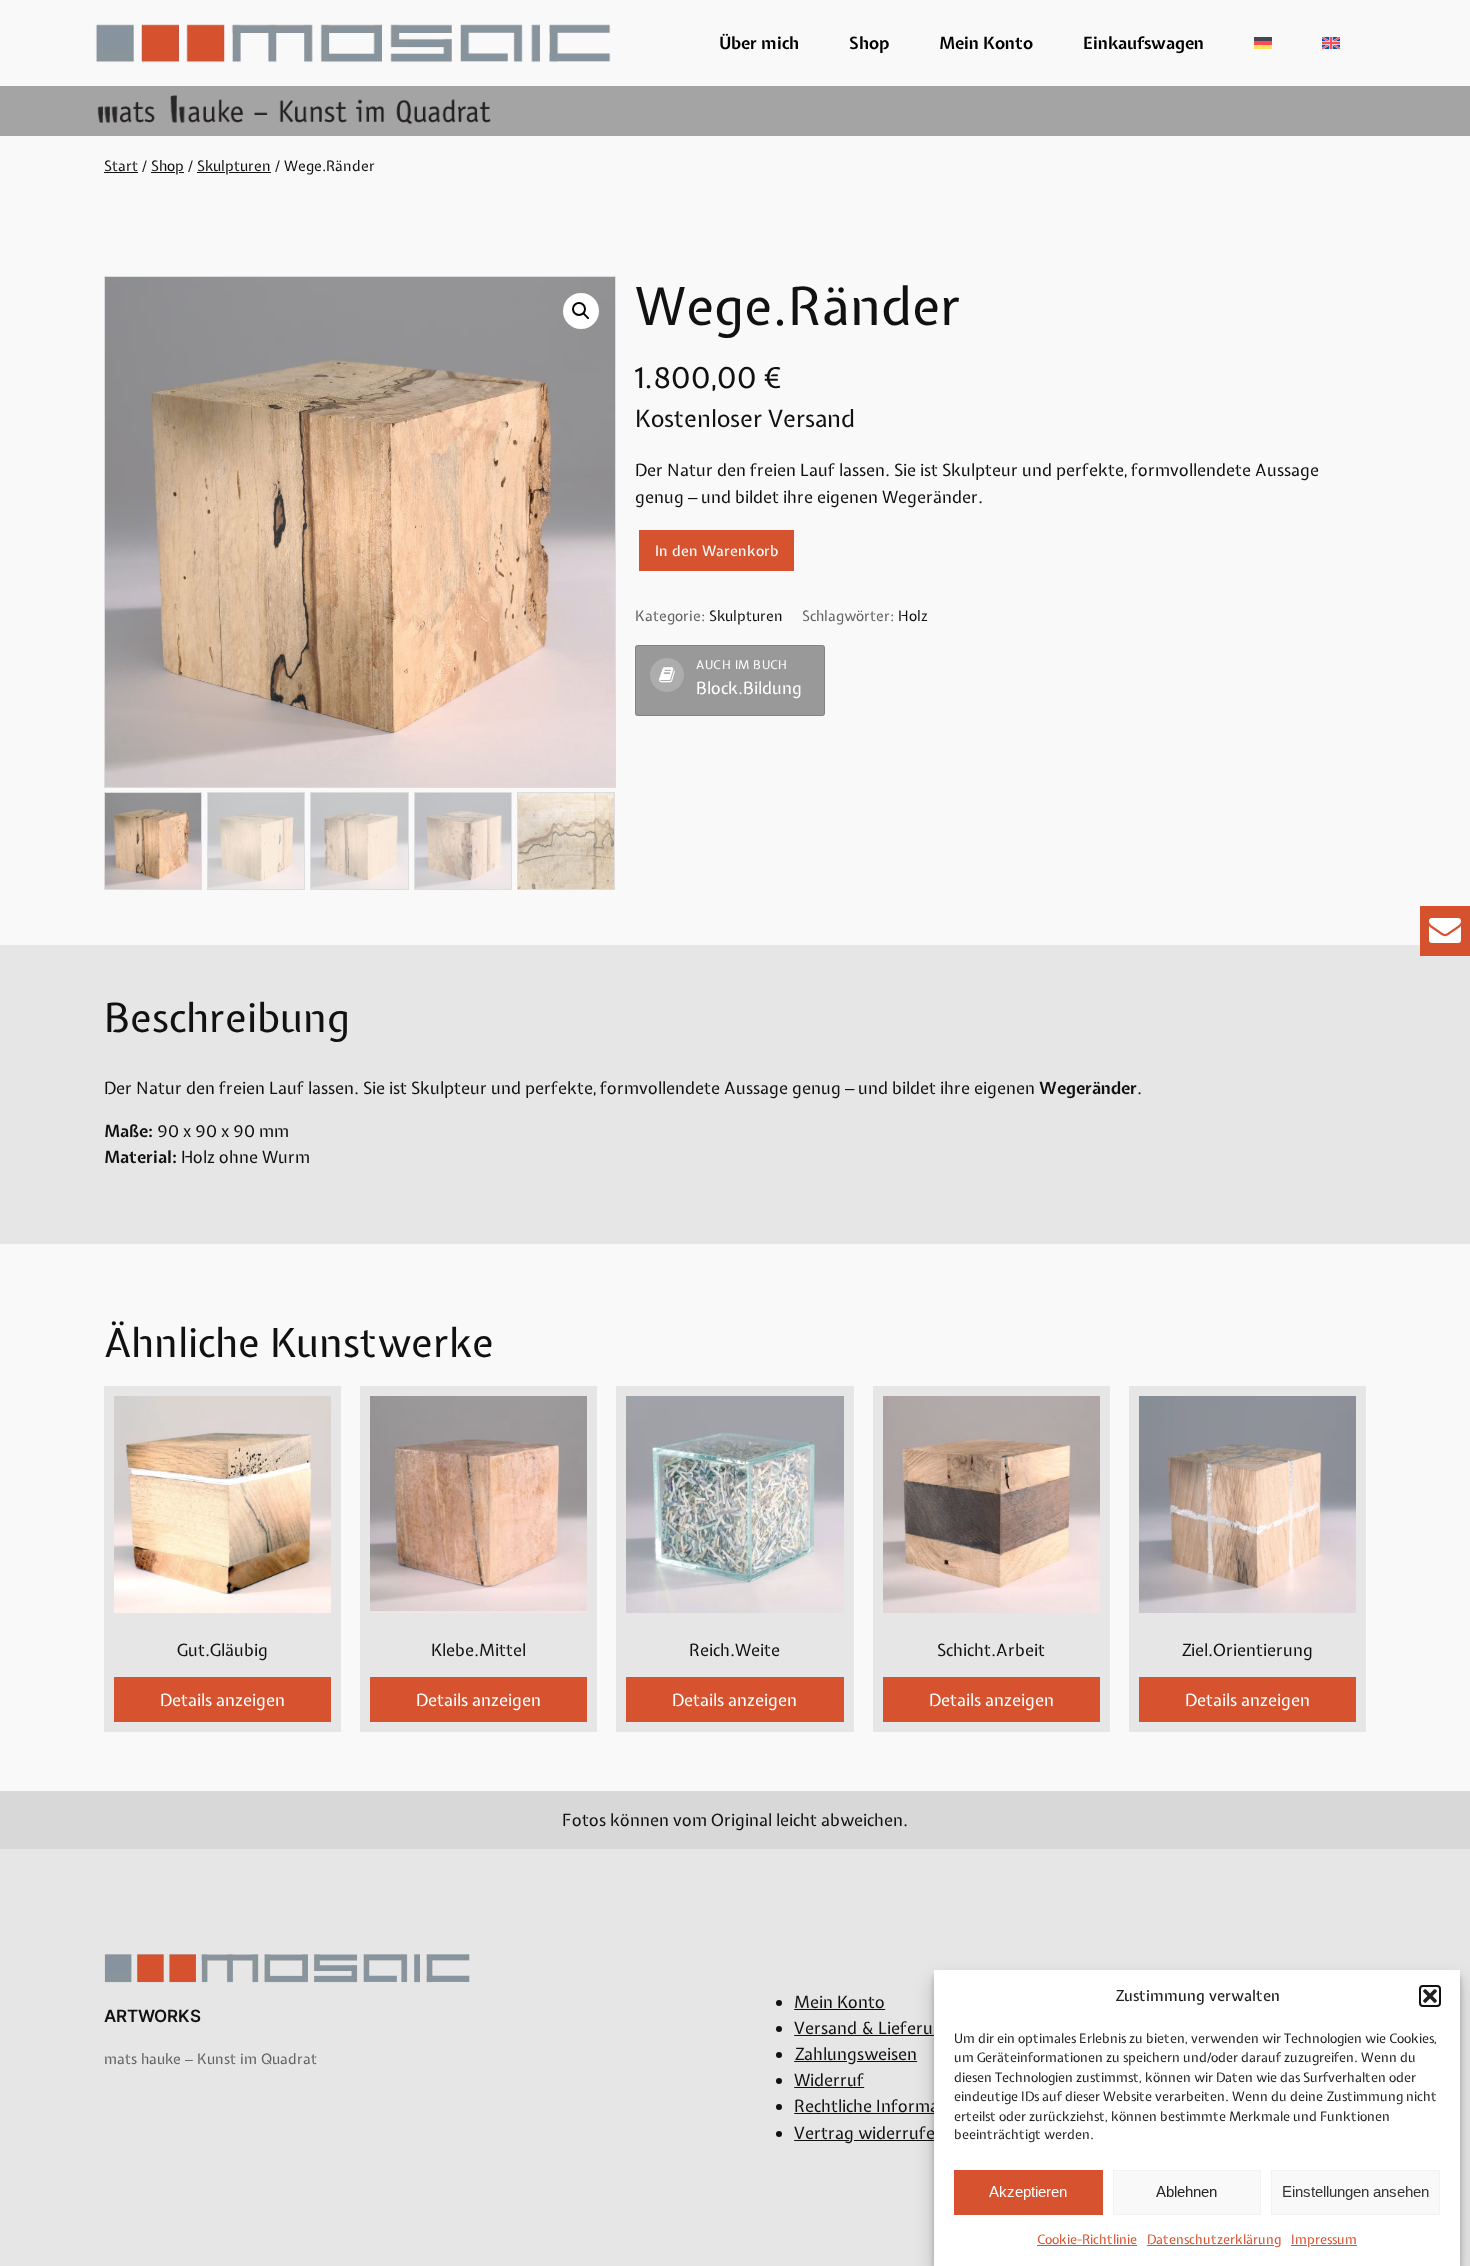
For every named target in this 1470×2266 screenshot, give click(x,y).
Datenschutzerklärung (1214, 2239)
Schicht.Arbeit (991, 1650)
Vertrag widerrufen (869, 2133)
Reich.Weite (734, 1650)
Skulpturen (234, 165)
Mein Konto (986, 43)
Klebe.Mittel (478, 1650)
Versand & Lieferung (873, 2028)
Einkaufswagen (1143, 43)
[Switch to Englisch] (1331, 43)
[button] (1430, 1996)
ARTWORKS (152, 2016)
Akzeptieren (1028, 2191)
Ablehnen (1186, 2191)
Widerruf (829, 2080)
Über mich (759, 43)
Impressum (1324, 2239)
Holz (912, 615)
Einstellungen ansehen (1355, 2191)
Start (121, 165)
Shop (869, 43)
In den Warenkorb (716, 550)
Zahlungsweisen (855, 2054)
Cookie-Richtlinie (1087, 2239)
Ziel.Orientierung (1247, 1650)
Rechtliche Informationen (891, 2106)
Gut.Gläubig (222, 1650)
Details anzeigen (222, 1700)
